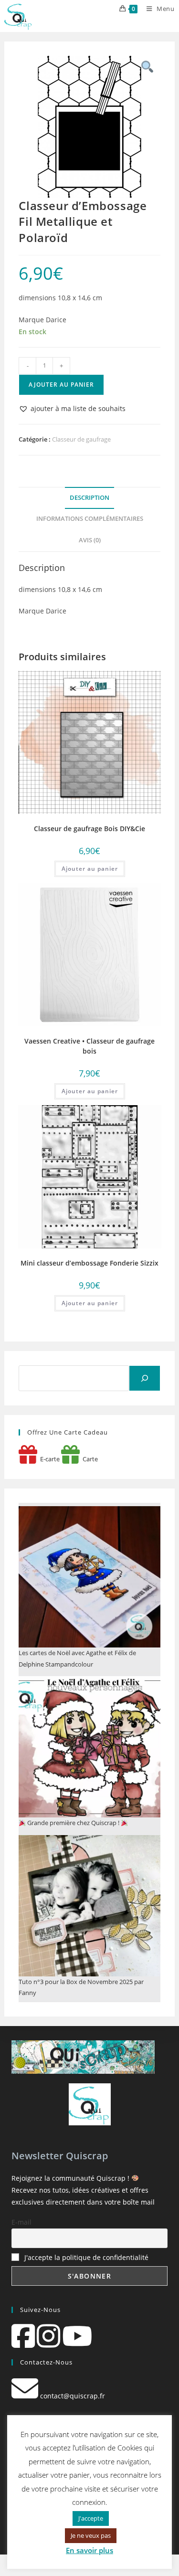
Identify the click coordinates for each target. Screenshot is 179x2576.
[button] (72, 408)
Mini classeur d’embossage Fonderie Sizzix (89, 1263)
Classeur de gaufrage (81, 439)
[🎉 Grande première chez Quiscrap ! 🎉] (89, 1747)
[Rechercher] (145, 1378)
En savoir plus (89, 2550)
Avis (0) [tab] (90, 540)
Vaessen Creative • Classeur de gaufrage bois (89, 1046)
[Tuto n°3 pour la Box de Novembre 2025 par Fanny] (89, 1906)
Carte (89, 1459)
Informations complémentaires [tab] (90, 519)
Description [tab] (89, 498)
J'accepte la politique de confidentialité (86, 2257)
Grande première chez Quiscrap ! (73, 1823)
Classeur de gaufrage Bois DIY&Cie (89, 829)
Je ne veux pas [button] (91, 2535)
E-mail (21, 2222)
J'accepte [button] (91, 2518)
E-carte (48, 1459)
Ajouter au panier (61, 385)
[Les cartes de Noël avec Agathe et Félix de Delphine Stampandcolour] (89, 1577)
